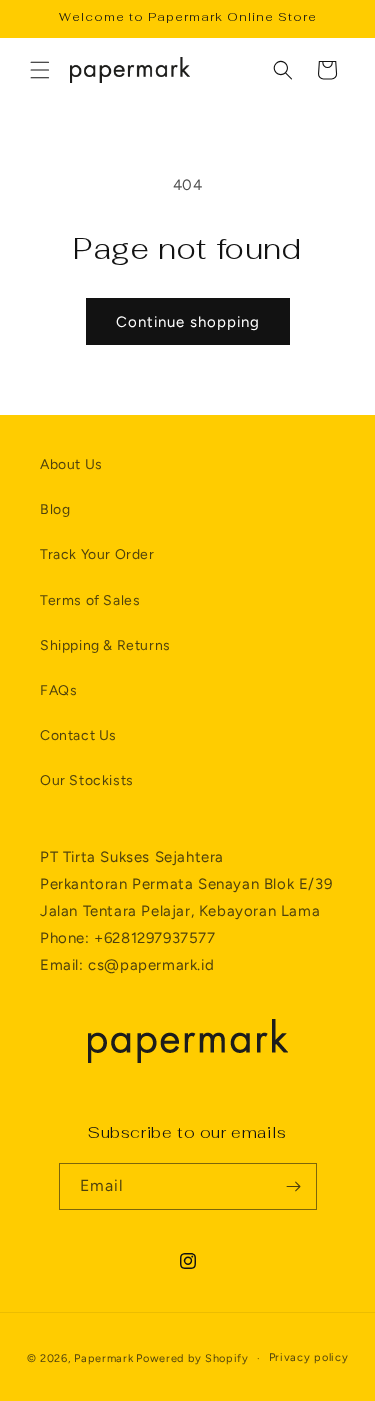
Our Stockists (87, 780)
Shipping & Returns (105, 645)
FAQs (58, 690)
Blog (55, 509)
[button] (40, 70)
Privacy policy (309, 1357)
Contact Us (78, 735)
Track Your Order (97, 554)
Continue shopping (188, 322)
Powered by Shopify (192, 1358)
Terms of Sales (90, 600)
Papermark (103, 1358)
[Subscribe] (294, 1186)
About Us (71, 464)
